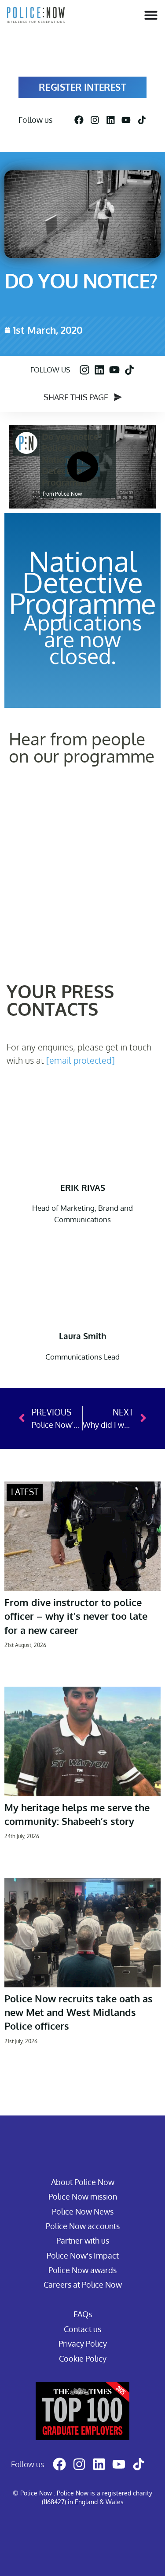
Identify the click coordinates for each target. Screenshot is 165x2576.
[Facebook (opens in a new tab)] (79, 120)
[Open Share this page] (118, 398)
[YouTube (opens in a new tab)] (126, 120)
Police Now (68, 494)
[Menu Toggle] (151, 15)
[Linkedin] (99, 370)
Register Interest (83, 87)
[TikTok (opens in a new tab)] (142, 120)
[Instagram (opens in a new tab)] (95, 120)
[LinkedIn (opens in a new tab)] (111, 120)
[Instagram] (84, 370)
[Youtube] (114, 370)
